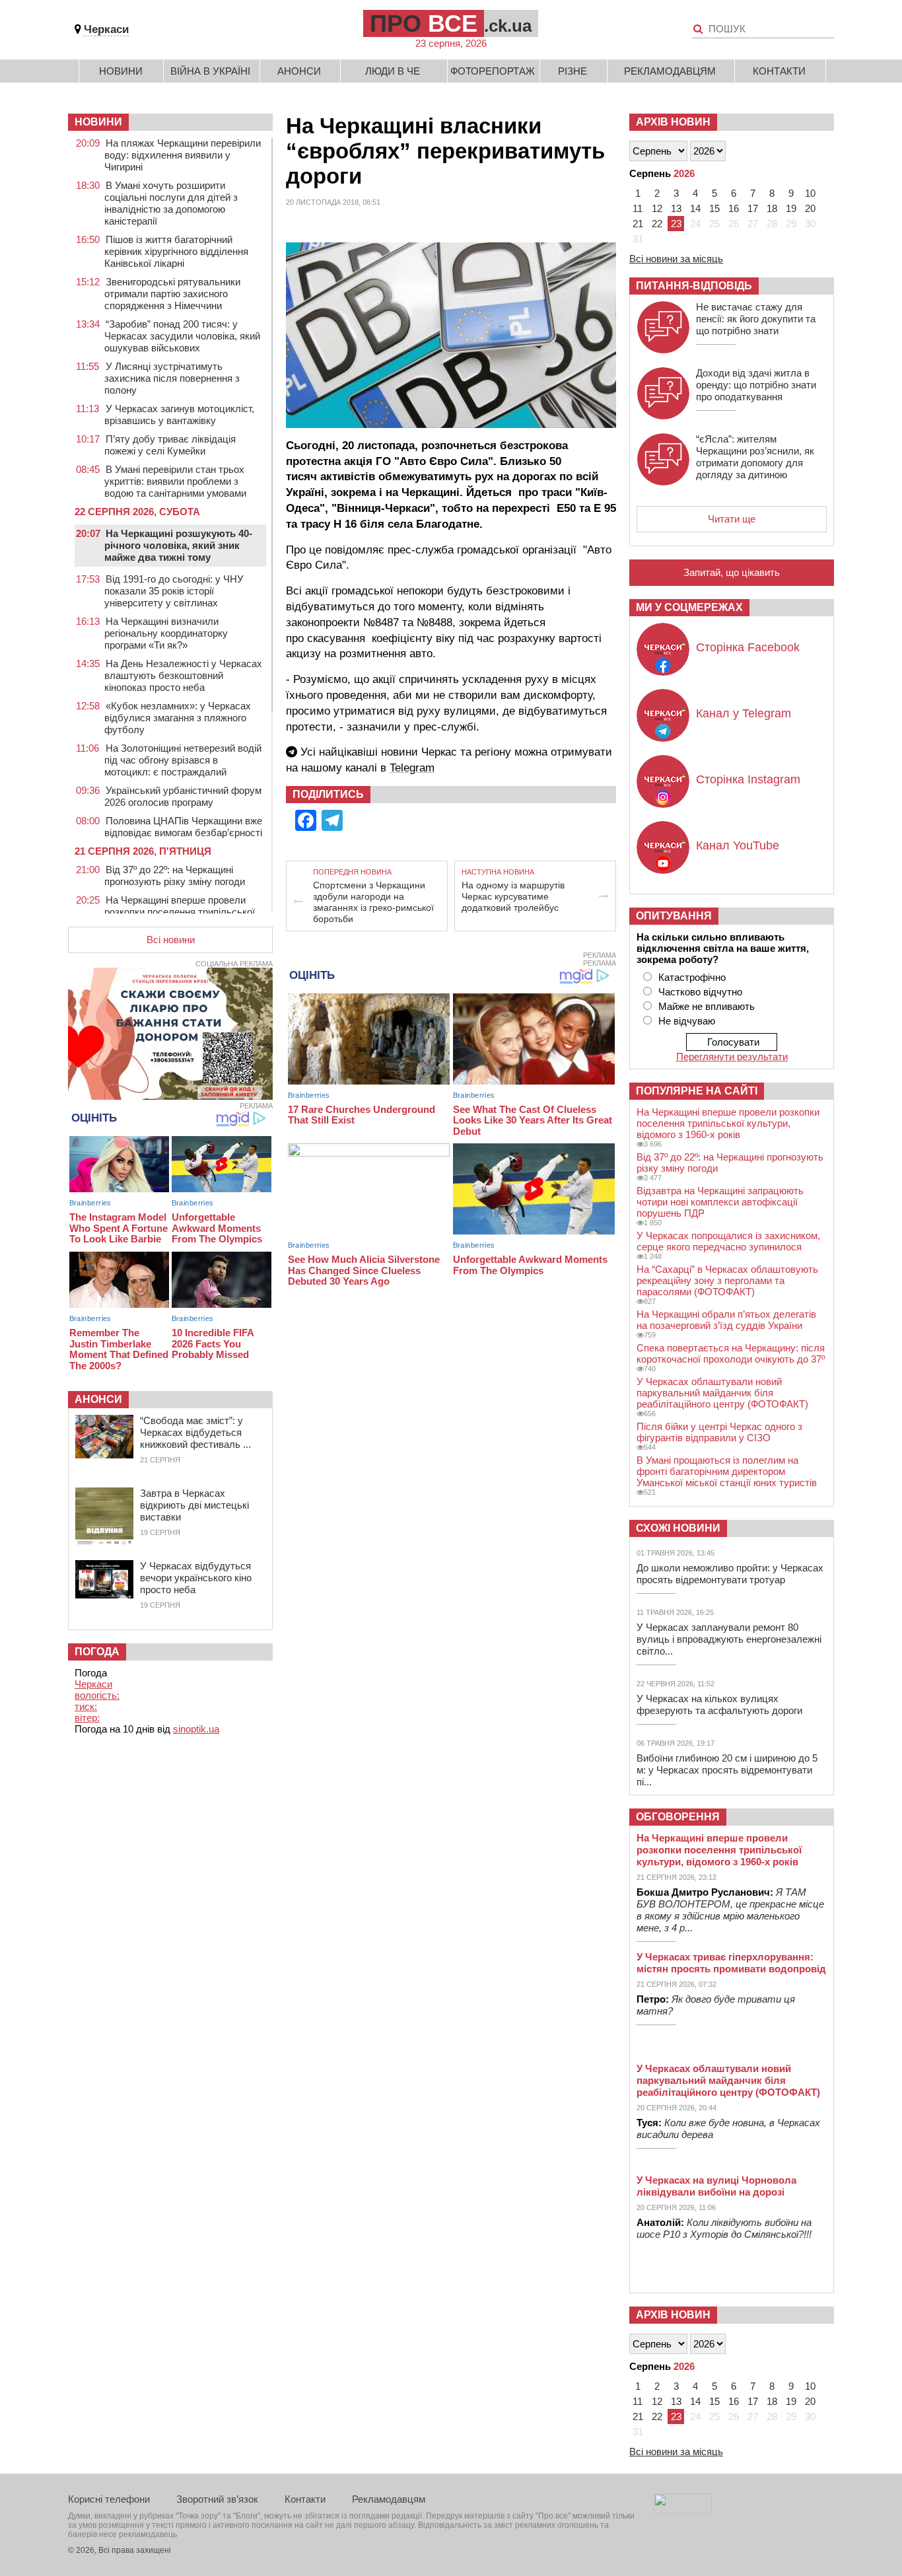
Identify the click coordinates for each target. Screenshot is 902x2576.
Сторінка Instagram (748, 779)
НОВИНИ (98, 122)
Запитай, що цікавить (732, 572)
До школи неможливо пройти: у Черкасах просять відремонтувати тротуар (730, 1574)
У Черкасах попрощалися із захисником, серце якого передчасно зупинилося (728, 1241)
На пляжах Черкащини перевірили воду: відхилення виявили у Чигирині (183, 155)
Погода (97, 1652)
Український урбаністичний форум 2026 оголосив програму (183, 796)
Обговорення (678, 1817)
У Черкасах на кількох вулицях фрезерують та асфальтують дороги (719, 1704)
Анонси (299, 71)
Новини (121, 71)
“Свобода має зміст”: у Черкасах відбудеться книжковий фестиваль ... (195, 1432)
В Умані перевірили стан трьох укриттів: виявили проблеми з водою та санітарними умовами (175, 481)
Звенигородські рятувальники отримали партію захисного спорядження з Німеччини (172, 294)
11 (638, 208)
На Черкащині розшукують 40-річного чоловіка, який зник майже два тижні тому (178, 545)
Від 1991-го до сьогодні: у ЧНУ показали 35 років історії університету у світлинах (174, 591)
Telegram (412, 768)
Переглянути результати (732, 1056)
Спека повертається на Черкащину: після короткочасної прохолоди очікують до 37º (731, 1353)
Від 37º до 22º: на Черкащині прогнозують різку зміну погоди (175, 876)
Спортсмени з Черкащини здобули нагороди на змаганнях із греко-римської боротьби (373, 902)
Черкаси (106, 29)
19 (791, 208)
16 (734, 208)
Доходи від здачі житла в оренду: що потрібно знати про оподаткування (756, 385)
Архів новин (673, 122)
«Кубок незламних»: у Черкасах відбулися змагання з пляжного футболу (178, 718)
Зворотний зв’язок (217, 2499)
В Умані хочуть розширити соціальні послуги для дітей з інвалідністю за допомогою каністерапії (171, 203)
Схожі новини (678, 1528)
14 (695, 208)
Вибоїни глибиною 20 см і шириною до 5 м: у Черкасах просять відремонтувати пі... (727, 1770)
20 (810, 208)
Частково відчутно (700, 992)
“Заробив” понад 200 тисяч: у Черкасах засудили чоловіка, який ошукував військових (182, 336)
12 (657, 208)
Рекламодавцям (670, 71)
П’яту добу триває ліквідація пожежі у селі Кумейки (170, 445)
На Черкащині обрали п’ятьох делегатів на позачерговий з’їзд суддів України (726, 1320)
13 (676, 208)
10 (810, 193)
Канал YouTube (738, 845)
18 (772, 208)
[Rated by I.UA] (683, 2510)
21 (638, 224)
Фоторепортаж (493, 71)
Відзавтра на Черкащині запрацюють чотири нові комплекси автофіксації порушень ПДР (720, 1202)
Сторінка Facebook (748, 647)
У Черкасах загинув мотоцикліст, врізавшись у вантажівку (179, 414)
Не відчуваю (687, 1021)
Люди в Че (393, 71)
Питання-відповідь (694, 286)
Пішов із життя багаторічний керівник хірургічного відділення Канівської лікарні (176, 251)
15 (714, 208)
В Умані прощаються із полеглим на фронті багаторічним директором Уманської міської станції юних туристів (727, 1471)
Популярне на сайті (697, 1091)
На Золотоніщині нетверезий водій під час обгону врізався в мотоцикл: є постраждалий (183, 760)
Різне (572, 71)
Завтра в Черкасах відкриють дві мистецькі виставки (194, 1505)
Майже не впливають (707, 1006)
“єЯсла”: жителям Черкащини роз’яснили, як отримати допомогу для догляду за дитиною (755, 457)
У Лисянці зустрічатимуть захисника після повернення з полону (172, 378)
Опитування (674, 916)
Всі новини (171, 940)
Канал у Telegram (744, 713)
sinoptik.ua (196, 1729)
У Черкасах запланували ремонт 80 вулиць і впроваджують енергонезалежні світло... (729, 1639)
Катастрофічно (692, 977)
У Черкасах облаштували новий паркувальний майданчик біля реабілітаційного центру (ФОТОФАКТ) (722, 1393)
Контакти (779, 71)
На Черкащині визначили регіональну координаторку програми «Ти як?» (166, 633)
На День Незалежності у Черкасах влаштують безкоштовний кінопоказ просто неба (183, 675)
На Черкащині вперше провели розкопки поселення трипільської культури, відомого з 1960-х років (180, 912)
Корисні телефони (109, 2499)
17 (753, 208)
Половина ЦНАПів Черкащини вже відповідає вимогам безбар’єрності (183, 827)
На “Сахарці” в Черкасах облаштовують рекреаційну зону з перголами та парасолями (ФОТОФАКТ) (727, 1280)
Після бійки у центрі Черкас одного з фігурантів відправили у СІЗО (719, 1432)
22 (657, 224)
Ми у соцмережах (689, 607)
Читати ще (732, 519)
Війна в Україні (210, 71)
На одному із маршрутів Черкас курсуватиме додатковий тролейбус (513, 896)
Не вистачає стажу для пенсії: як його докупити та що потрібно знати (756, 319)
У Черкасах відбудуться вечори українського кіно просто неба (196, 1578)
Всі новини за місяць (676, 259)
